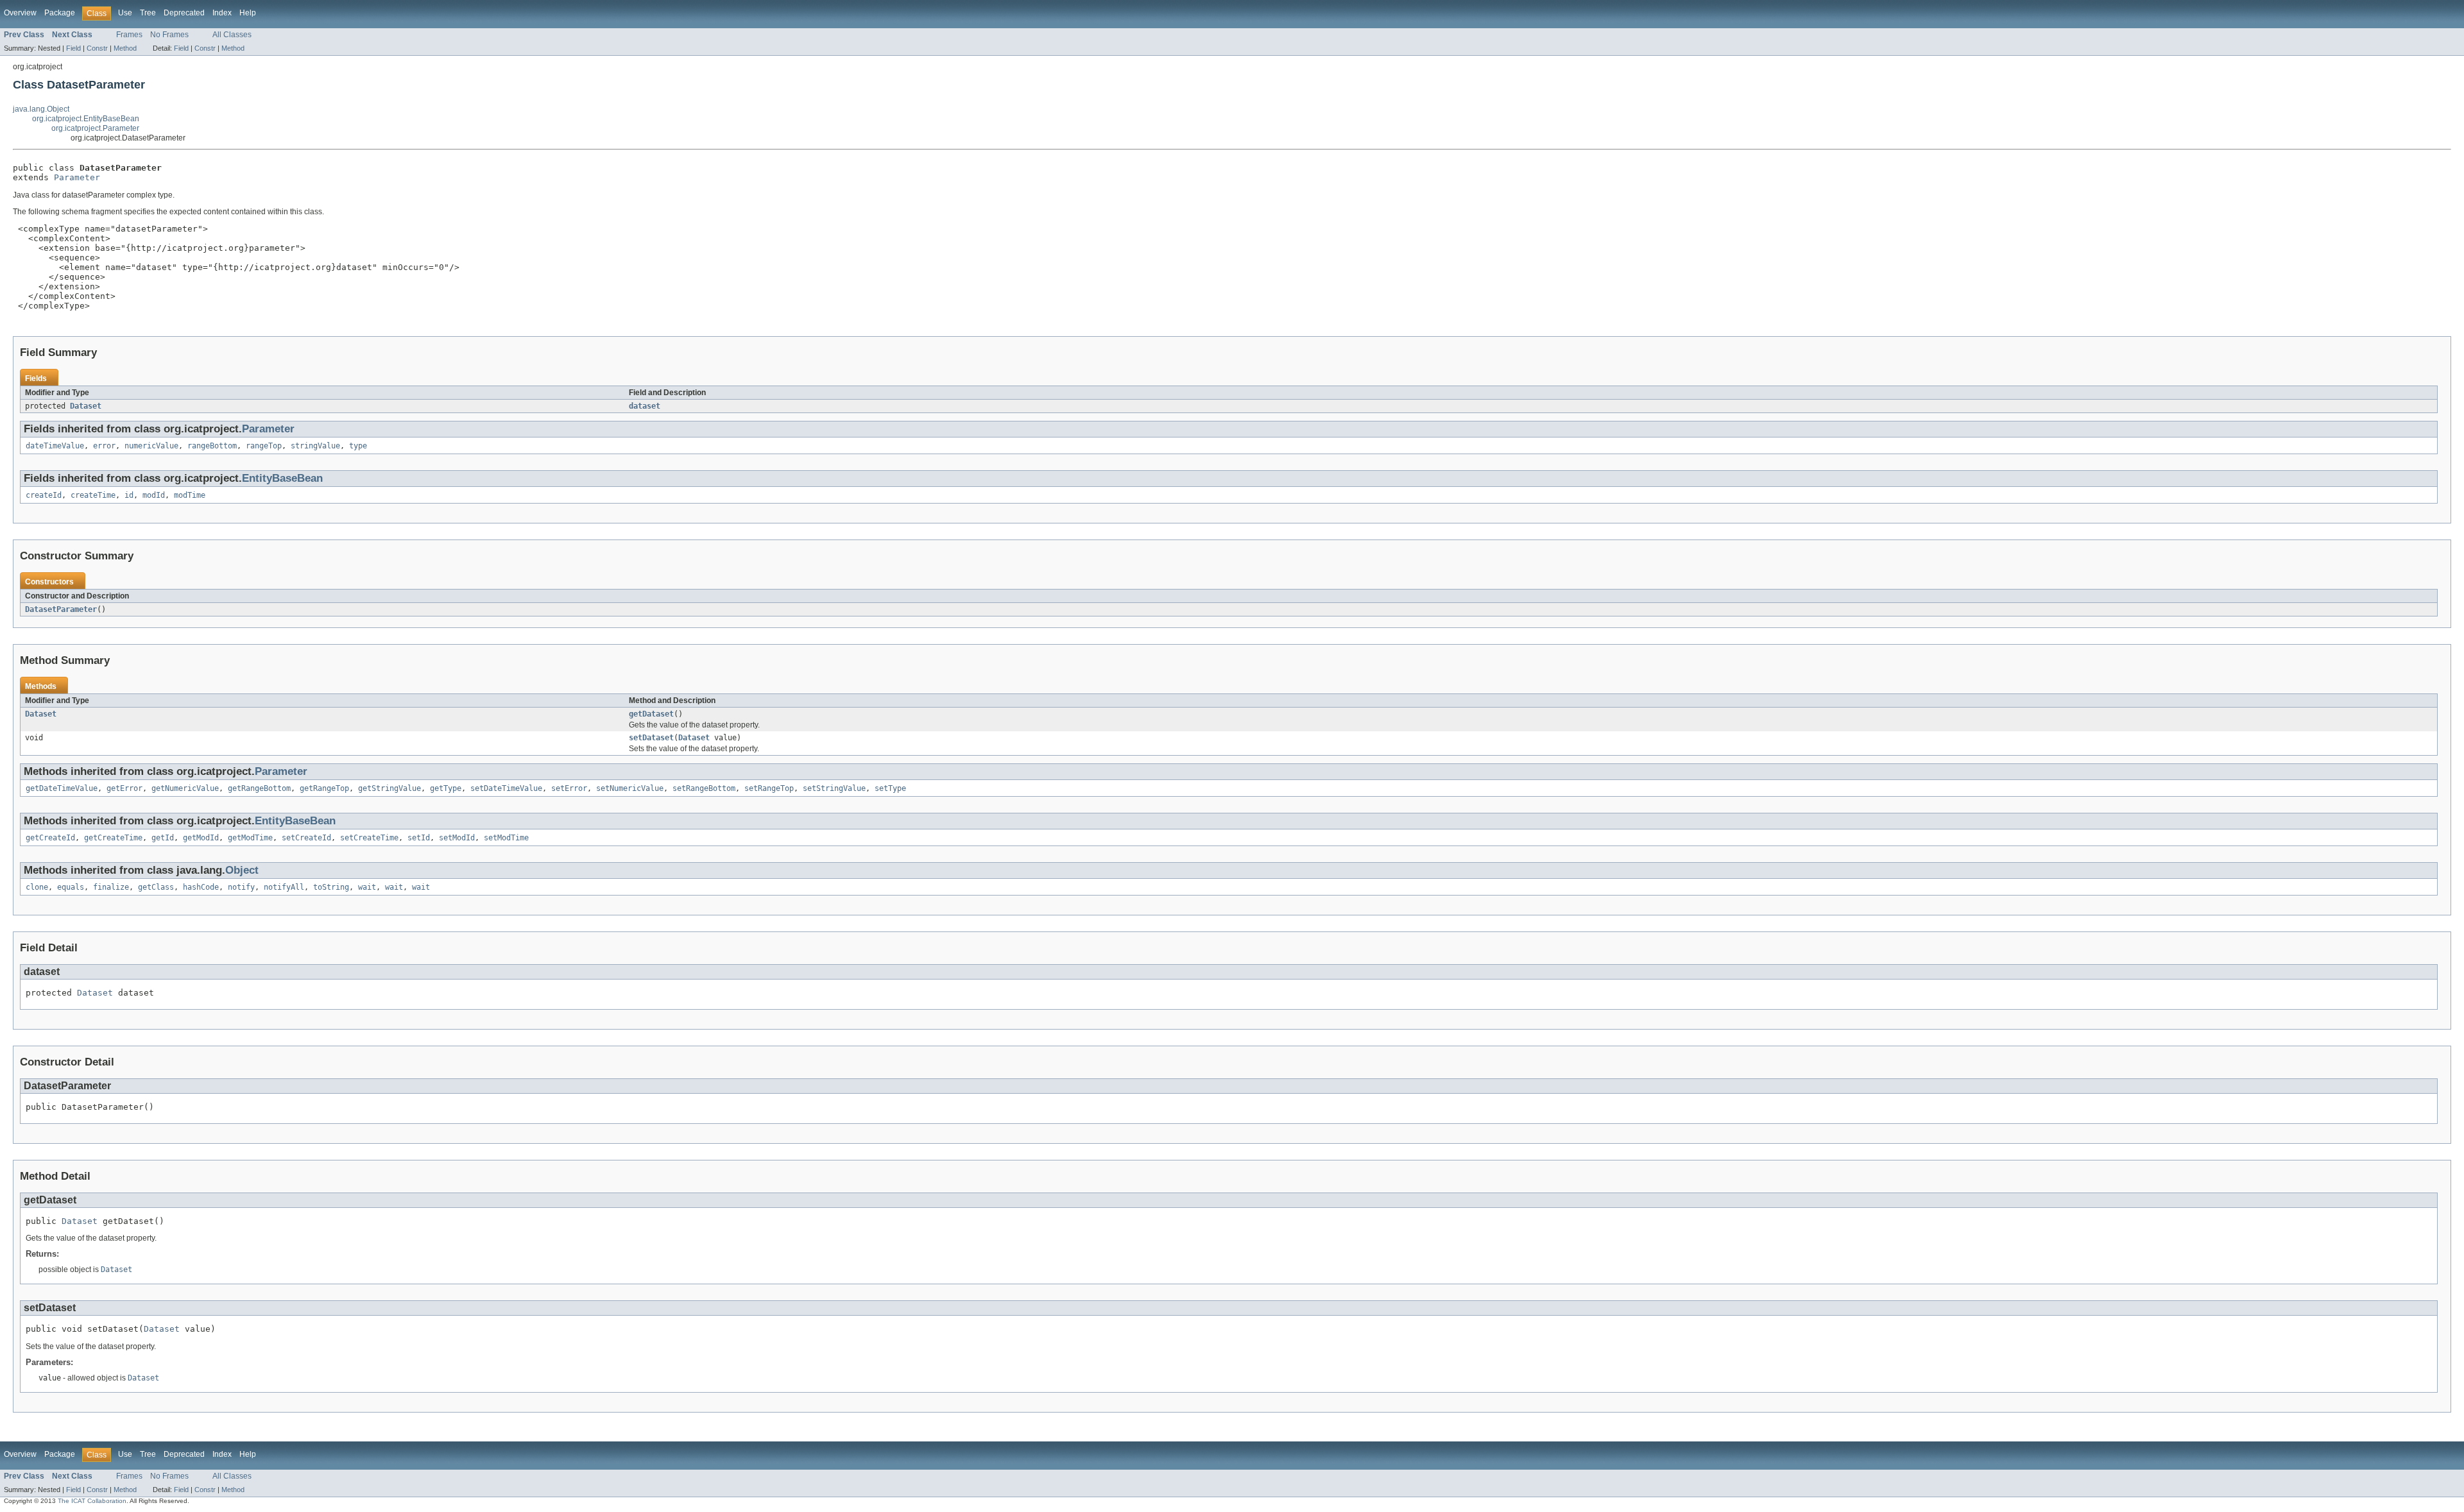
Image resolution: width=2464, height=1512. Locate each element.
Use (125, 13)
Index (222, 13)
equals (71, 887)
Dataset (86, 406)
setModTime (506, 838)
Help (248, 13)
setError (569, 788)
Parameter (77, 177)
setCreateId (306, 838)
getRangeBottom (259, 788)
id (129, 495)
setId (419, 838)
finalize (111, 887)
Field (73, 48)
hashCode (201, 887)
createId (44, 495)
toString (331, 887)
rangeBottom (212, 446)
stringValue (315, 446)
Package (60, 13)
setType (890, 788)
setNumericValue (630, 788)
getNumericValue (185, 788)
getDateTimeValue (62, 788)
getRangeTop (324, 788)
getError (124, 788)
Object (242, 870)
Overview (20, 13)
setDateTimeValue (506, 788)
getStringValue (389, 788)
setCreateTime (369, 838)
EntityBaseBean (282, 478)
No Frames (169, 35)
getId (163, 838)
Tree (148, 13)
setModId (457, 838)
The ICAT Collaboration (92, 1501)
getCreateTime (113, 838)
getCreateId (50, 838)
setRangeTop (769, 788)
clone (37, 887)
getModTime (250, 838)
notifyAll (284, 887)
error (104, 446)
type (358, 446)
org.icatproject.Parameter (95, 128)
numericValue (151, 446)
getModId (201, 838)
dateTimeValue (55, 446)
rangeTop (264, 446)
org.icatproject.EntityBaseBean (86, 119)
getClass (156, 887)
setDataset (651, 738)
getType (446, 788)
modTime (190, 495)
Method (125, 48)
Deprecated (184, 13)
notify (241, 887)
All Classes (232, 35)
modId (154, 495)
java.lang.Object (41, 109)
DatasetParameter (61, 609)
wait (367, 887)
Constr (97, 48)
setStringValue (834, 788)
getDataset (651, 714)
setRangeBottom (704, 788)
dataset (645, 406)
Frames (129, 35)
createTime (93, 495)
